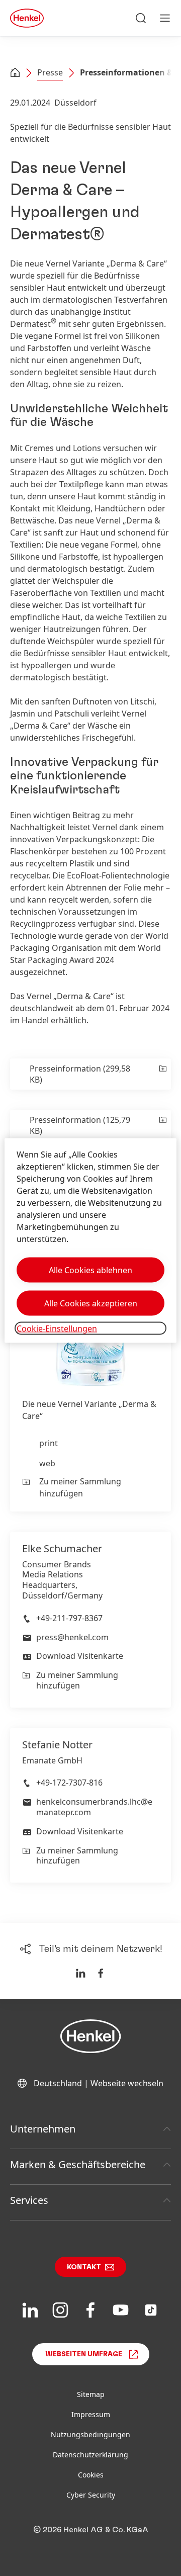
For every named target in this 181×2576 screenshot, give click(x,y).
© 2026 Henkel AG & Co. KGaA (91, 2530)
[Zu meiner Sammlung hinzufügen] (162, 1074)
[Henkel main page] (27, 18)
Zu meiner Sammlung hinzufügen (80, 1487)
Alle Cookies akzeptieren (91, 1303)
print (49, 1443)
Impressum (91, 2414)
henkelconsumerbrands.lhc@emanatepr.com (94, 1807)
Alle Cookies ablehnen (90, 1270)
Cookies (91, 2475)
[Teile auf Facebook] (101, 1973)
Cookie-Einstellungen (57, 1328)
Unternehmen (43, 2129)
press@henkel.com (72, 1637)
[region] (90, 1241)
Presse (50, 72)
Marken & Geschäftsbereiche (78, 2164)
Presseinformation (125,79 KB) (80, 1125)
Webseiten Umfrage (84, 2354)
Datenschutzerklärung (90, 2455)
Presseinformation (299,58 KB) (80, 1074)
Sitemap (91, 2394)
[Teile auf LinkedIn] (80, 1973)
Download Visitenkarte (80, 1656)
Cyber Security (91, 2495)
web (47, 1463)
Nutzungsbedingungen (90, 2434)
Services (29, 2200)
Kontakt (84, 2267)
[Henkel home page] (15, 73)
